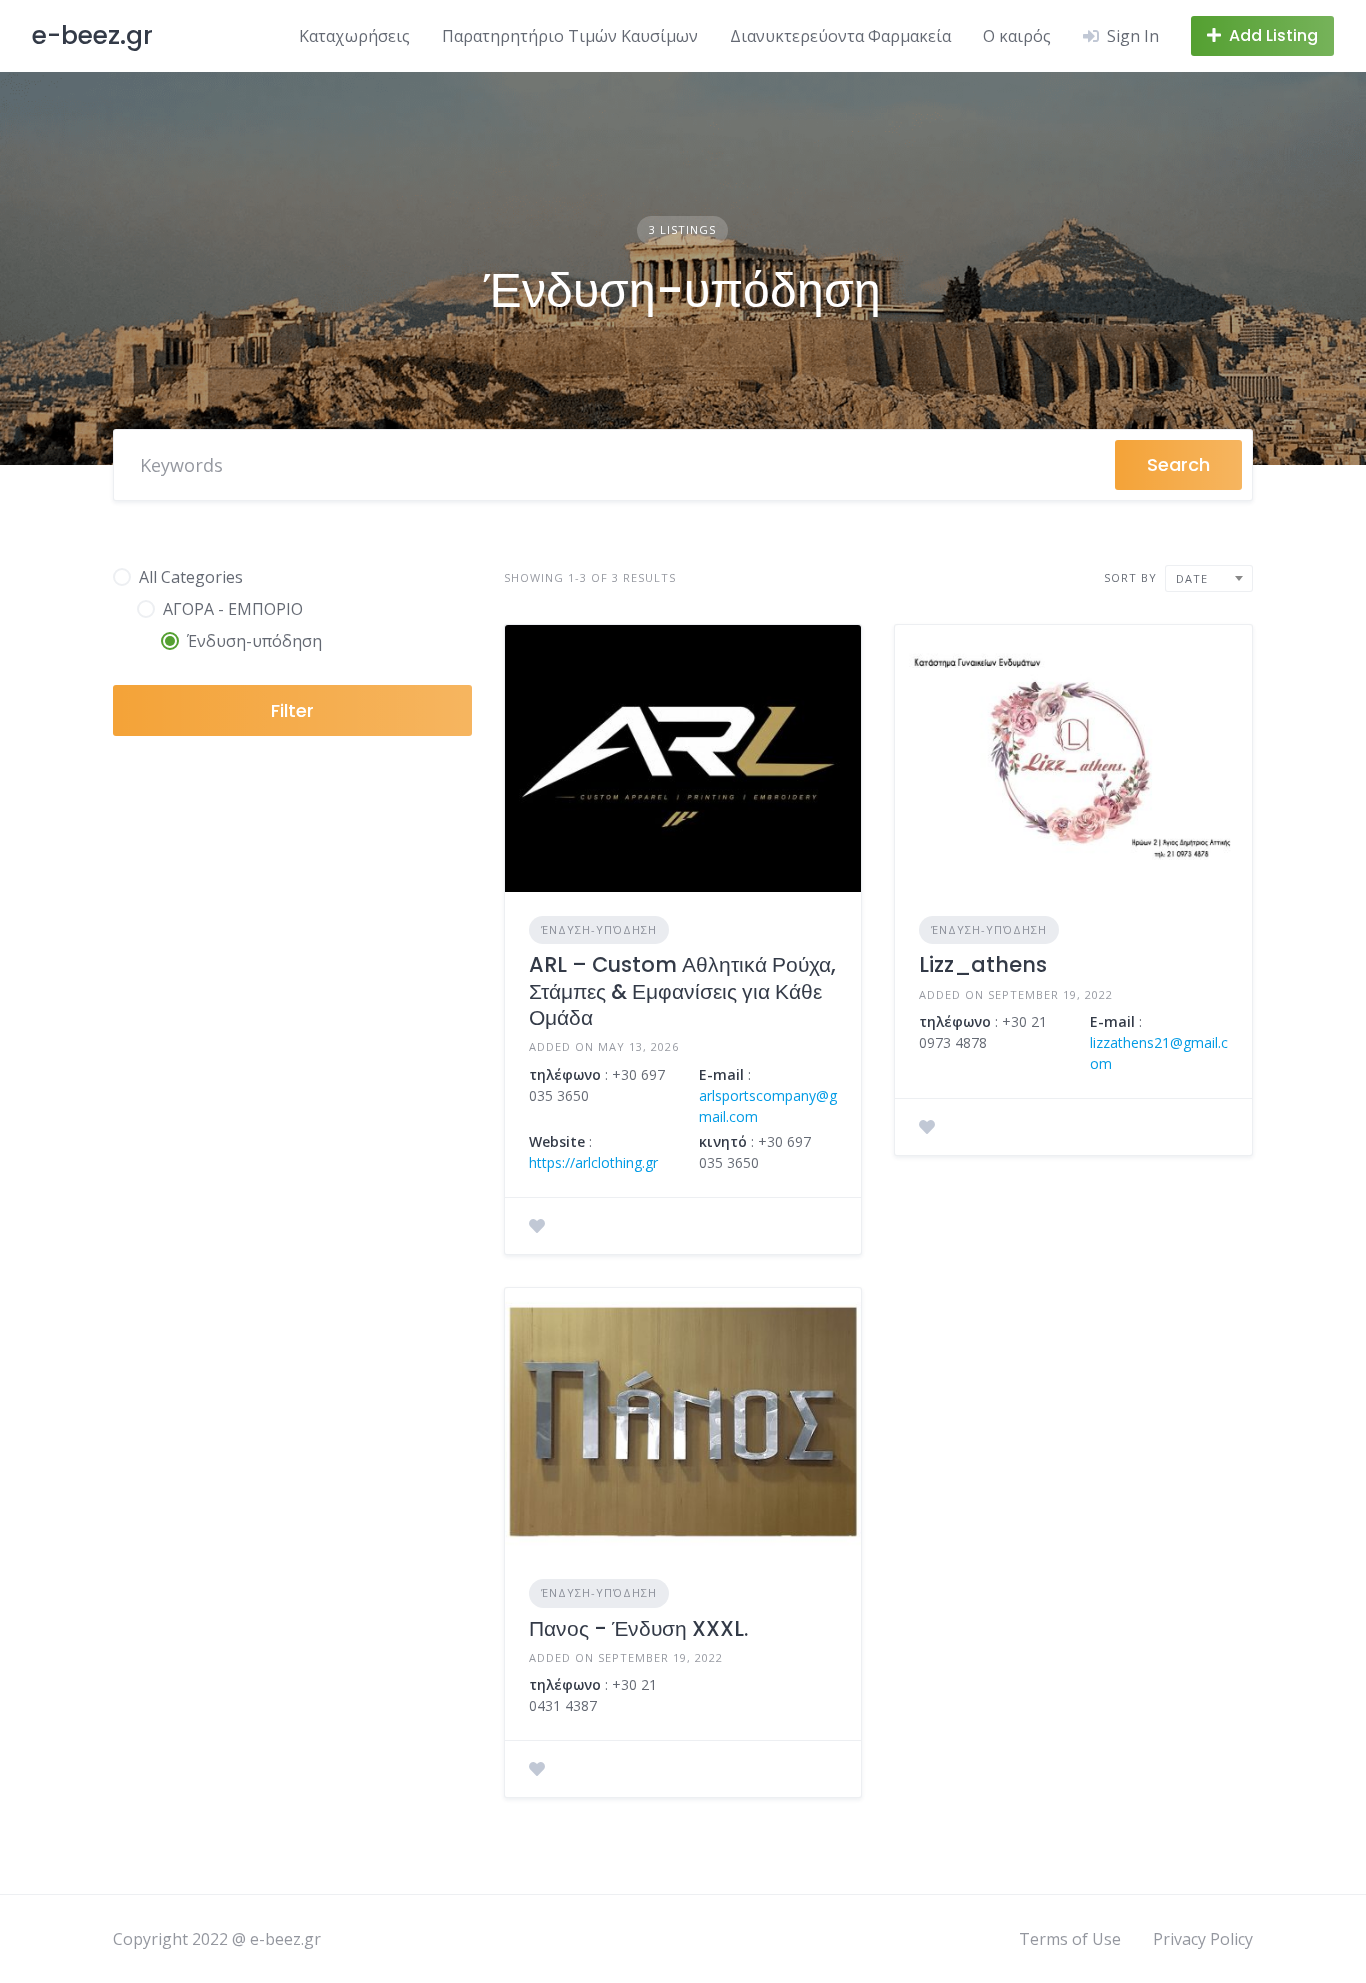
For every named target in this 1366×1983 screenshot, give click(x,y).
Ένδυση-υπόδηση (599, 929)
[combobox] (1209, 578)
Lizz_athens (983, 964)
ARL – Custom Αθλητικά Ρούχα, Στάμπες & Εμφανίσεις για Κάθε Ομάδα (682, 991)
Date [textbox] (1192, 578)
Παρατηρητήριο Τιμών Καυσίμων (570, 36)
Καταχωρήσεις (354, 36)
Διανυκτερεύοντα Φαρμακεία (840, 36)
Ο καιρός (1017, 36)
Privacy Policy (1203, 1939)
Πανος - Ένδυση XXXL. (638, 1628)
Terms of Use (1070, 1939)
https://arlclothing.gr (593, 1162)
